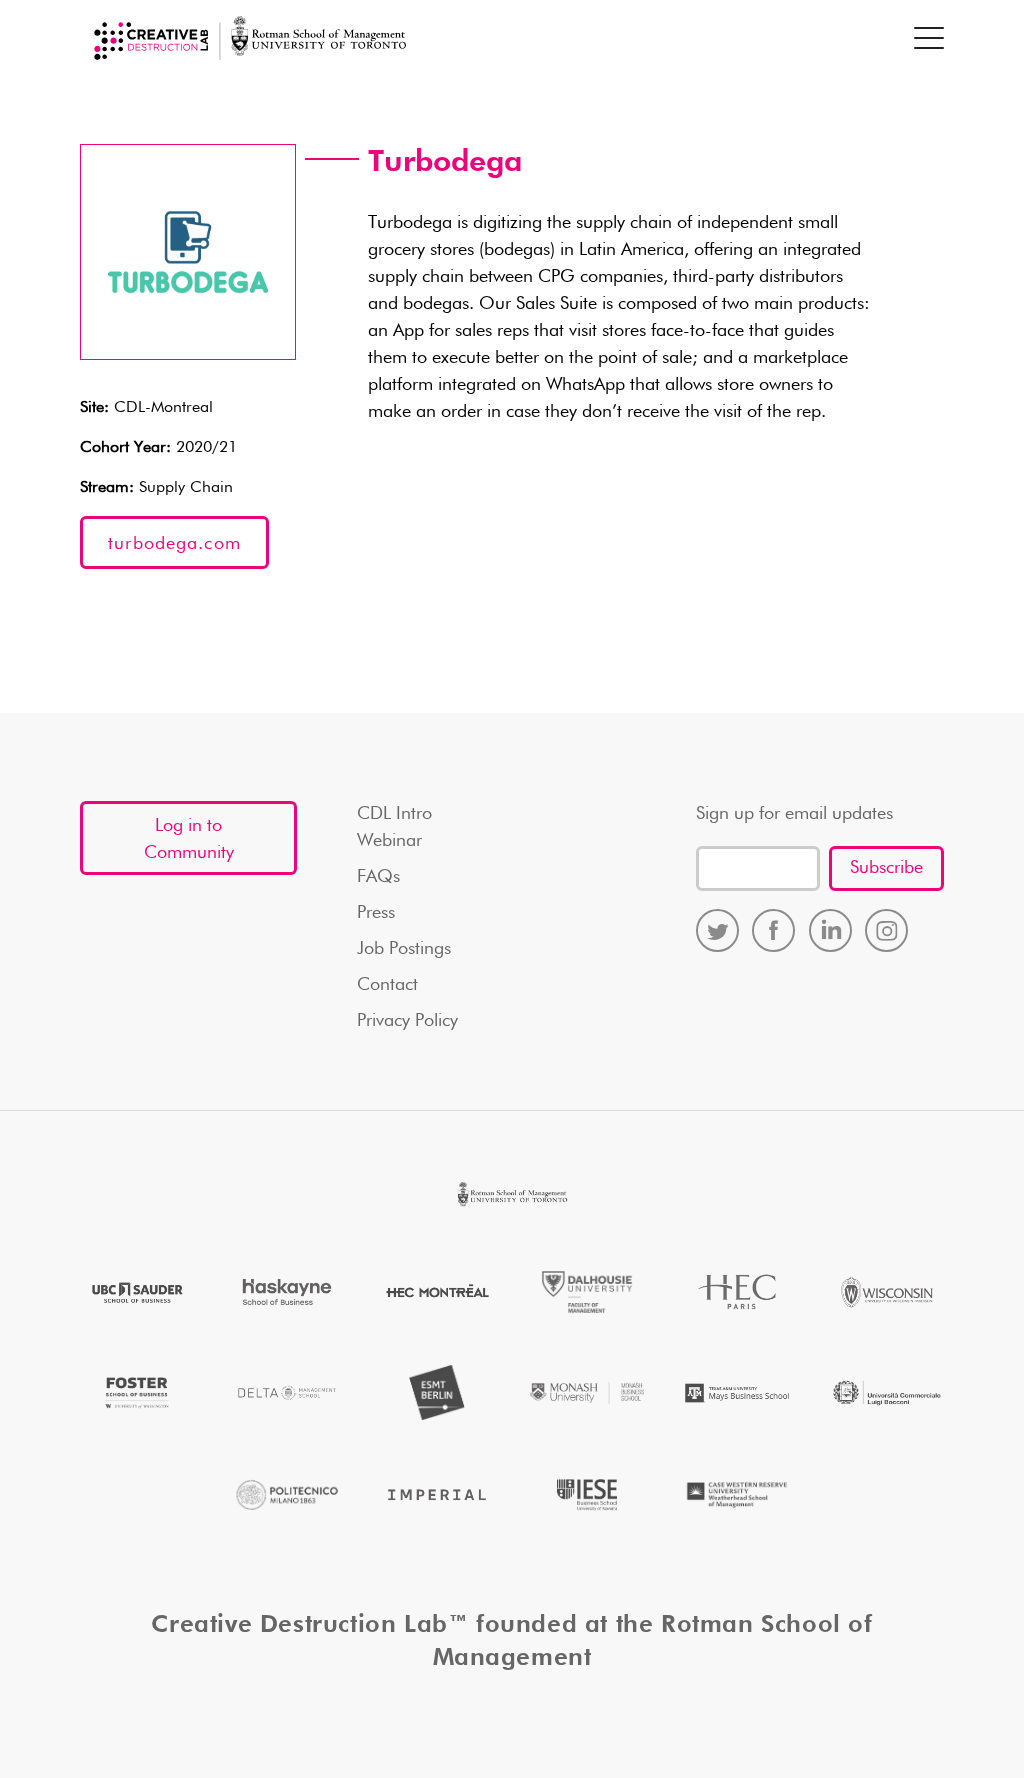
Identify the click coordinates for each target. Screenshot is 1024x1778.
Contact (387, 985)
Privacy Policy (407, 1021)
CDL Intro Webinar (394, 827)
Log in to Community (189, 839)
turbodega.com (174, 544)
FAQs (378, 877)
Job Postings (404, 949)
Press (376, 913)
